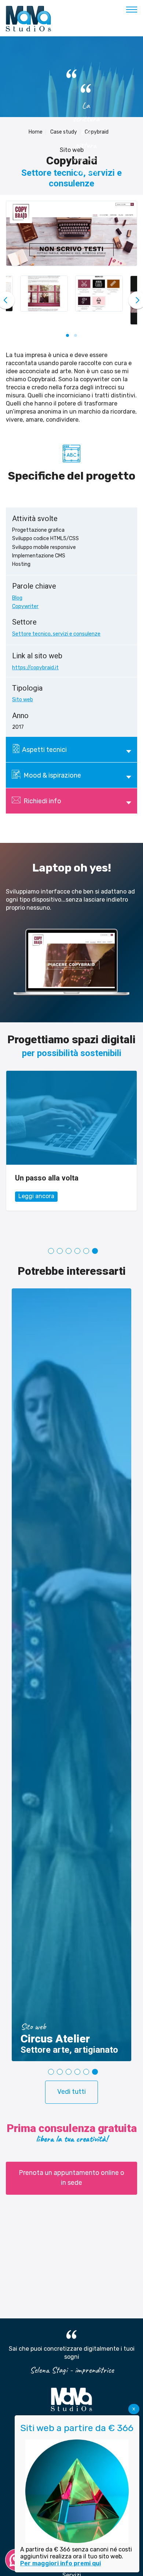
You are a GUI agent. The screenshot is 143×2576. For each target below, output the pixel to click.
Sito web (23, 700)
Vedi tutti (71, 2092)
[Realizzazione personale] (71, 1118)
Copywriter (25, 606)
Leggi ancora (36, 1218)
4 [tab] (77, 1251)
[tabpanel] (71, 1155)
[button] (67, 335)
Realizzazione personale (56, 1178)
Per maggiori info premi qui (60, 2563)
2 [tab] (60, 1251)
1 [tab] (51, 1251)
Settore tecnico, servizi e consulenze (56, 634)
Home (36, 132)
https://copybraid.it (35, 668)
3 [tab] (69, 1251)
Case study (64, 132)
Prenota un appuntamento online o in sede (71, 2178)
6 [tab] (95, 1251)
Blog (17, 598)
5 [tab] (86, 1251)
